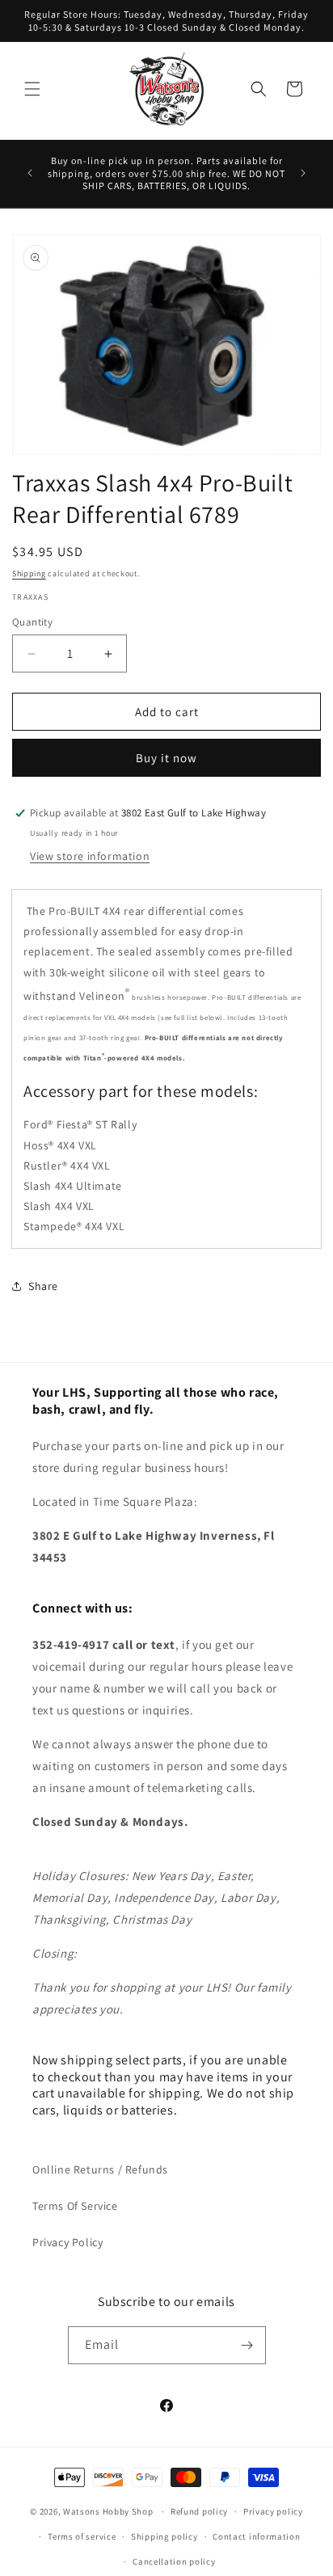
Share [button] (43, 1286)
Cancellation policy (174, 2561)
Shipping (29, 573)
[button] (32, 89)
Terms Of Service (75, 2206)
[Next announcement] (303, 173)
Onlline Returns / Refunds (100, 2169)
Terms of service (82, 2536)
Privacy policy (273, 2511)
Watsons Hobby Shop (108, 2511)
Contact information (256, 2536)
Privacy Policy (67, 2242)
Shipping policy (164, 2536)
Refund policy (199, 2511)
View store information (90, 856)
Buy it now (166, 758)
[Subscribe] (247, 2345)
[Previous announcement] (30, 173)
